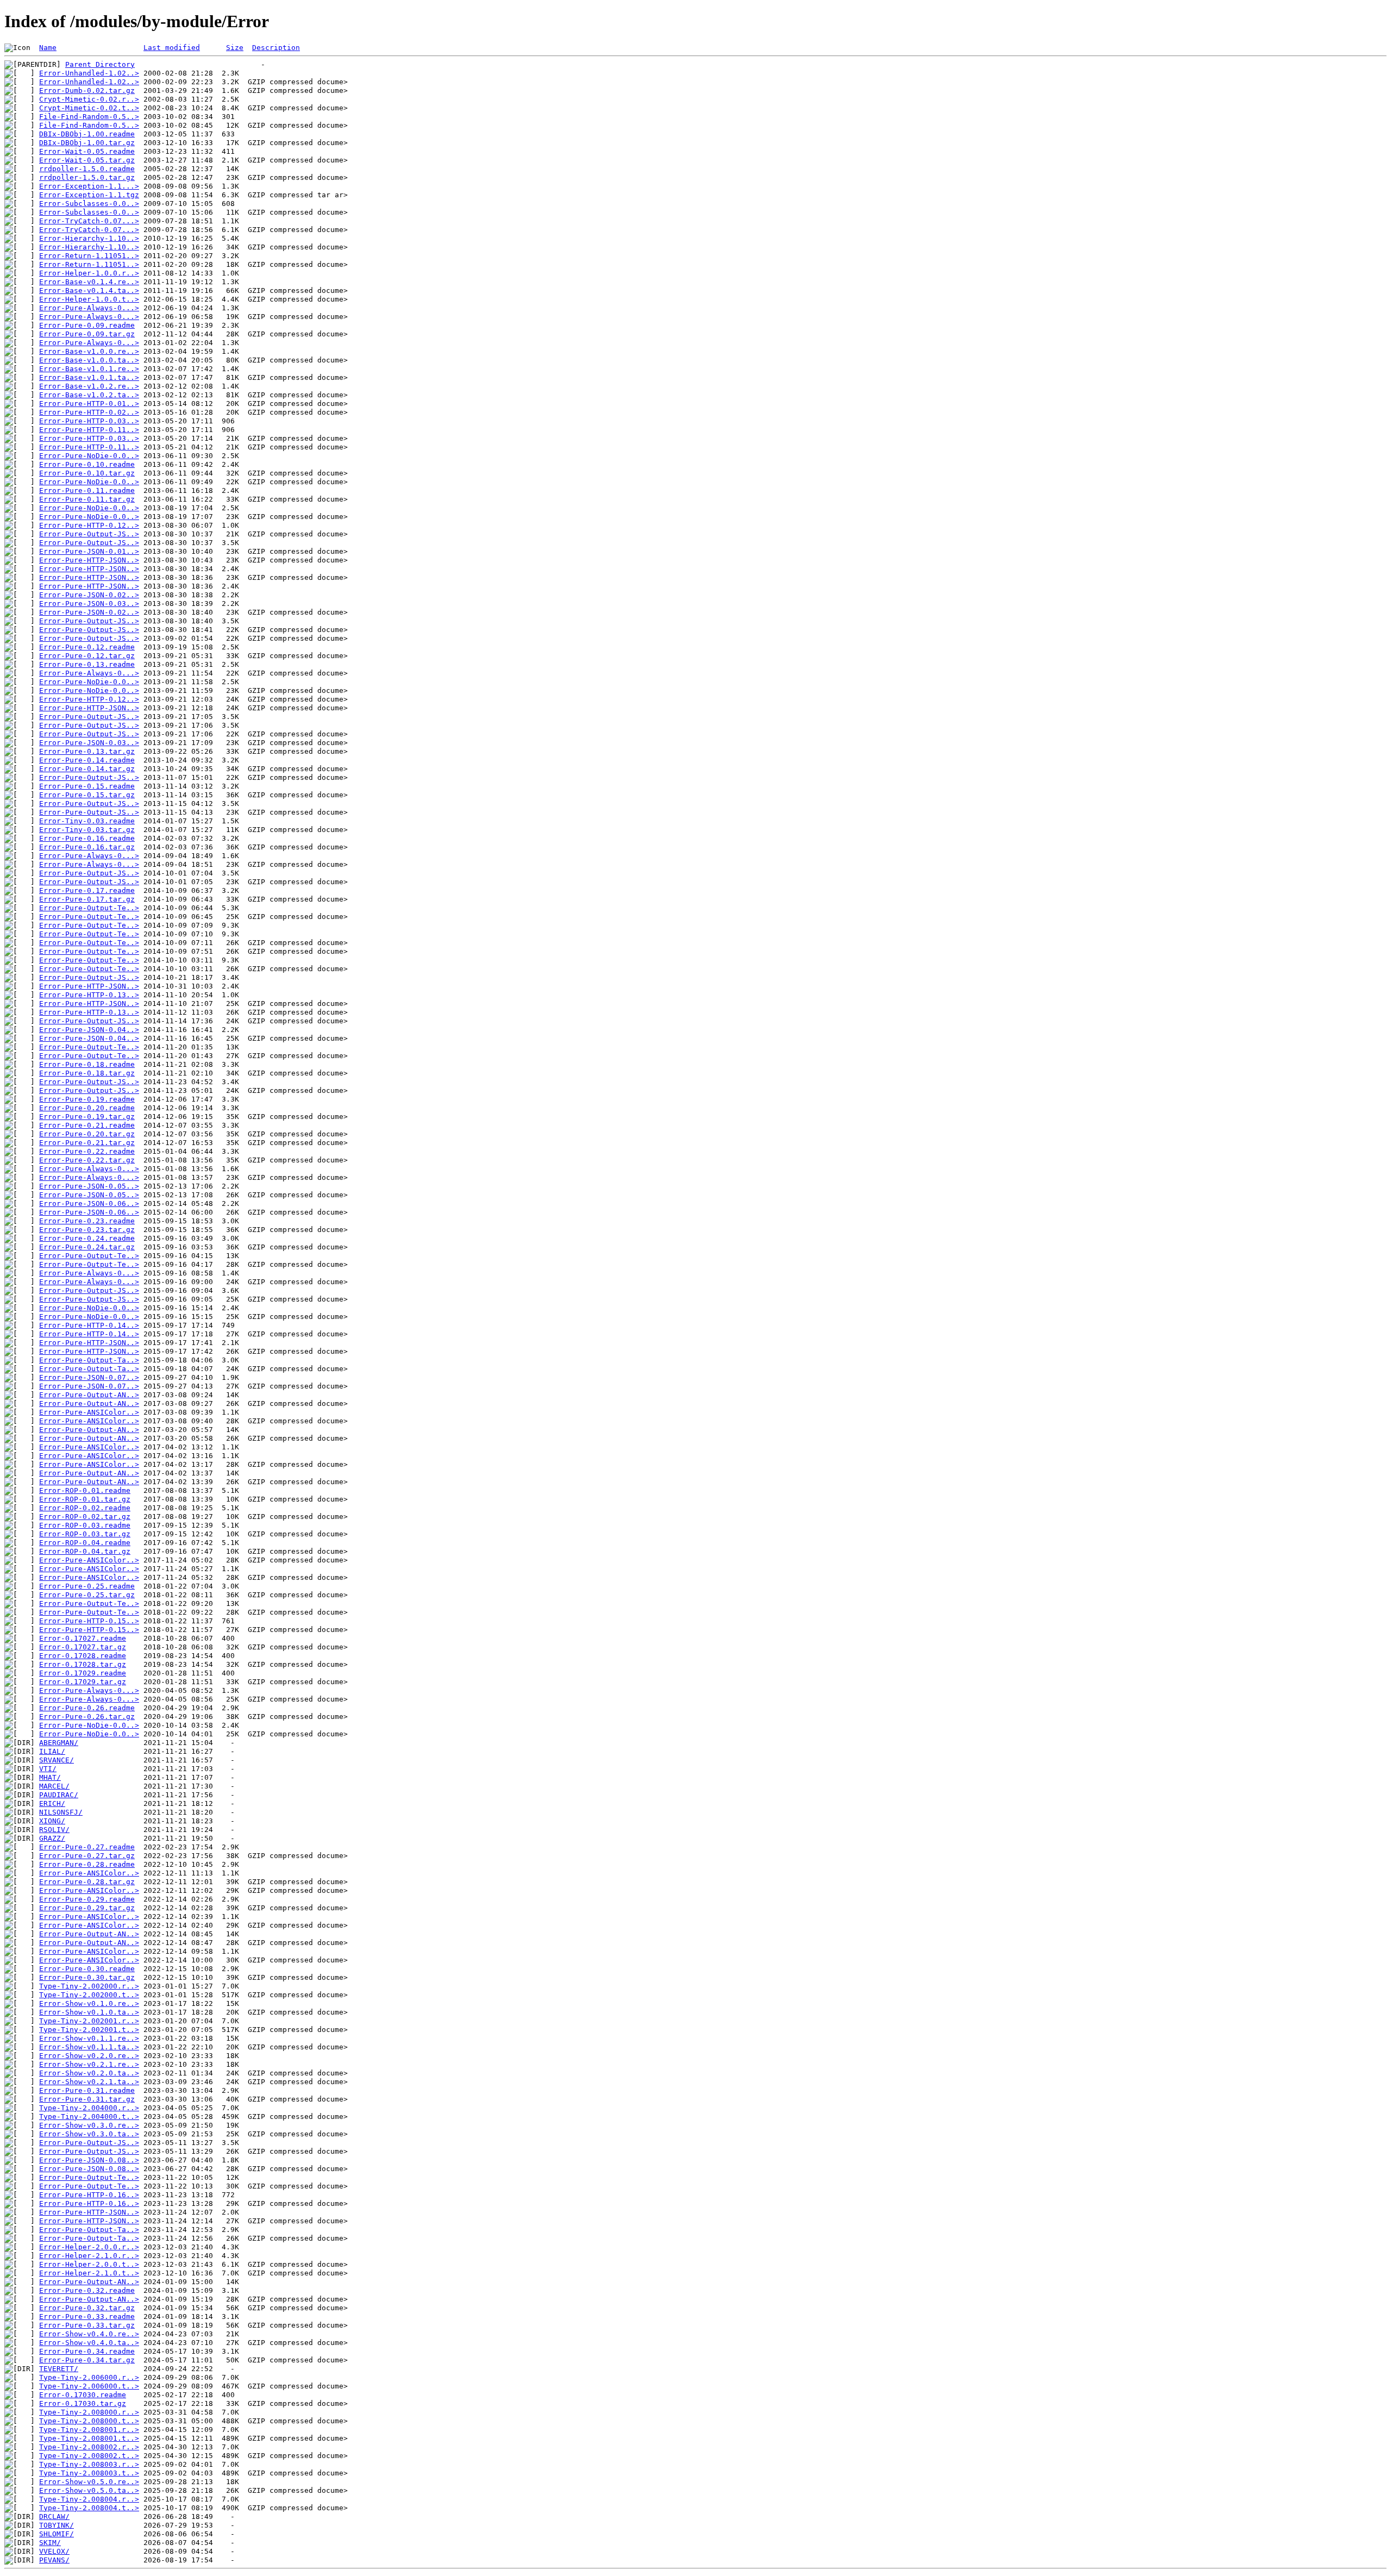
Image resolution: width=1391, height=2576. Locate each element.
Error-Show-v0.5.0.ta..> (89, 2490)
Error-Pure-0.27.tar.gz (87, 1856)
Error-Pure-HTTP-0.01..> (89, 404)
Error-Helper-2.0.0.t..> (89, 2264)
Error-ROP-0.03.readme (85, 1525)
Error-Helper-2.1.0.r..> (89, 2256)
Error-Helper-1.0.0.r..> (89, 273)
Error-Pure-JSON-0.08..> (89, 2160)
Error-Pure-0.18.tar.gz (87, 1073)
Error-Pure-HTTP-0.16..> (89, 2195)
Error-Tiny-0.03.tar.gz (87, 830)
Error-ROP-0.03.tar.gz (85, 1534)
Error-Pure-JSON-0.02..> (89, 595)
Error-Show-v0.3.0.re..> (89, 2125)
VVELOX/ (54, 2551)
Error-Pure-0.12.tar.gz (87, 656)
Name (48, 48)
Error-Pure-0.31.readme (87, 2090)
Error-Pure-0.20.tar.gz (87, 1134)
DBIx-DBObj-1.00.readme (87, 134)
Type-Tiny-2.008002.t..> (89, 2456)
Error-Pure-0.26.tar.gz (87, 1717)
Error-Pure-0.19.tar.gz (87, 1117)
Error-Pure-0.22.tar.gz (87, 1160)
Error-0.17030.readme (83, 2395)
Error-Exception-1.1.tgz (89, 195)
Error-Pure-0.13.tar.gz (87, 751)
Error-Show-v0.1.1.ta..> (89, 2047)
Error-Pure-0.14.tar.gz (87, 769)
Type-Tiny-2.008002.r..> (89, 2447)
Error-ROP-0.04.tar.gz (85, 1551)
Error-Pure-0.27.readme (87, 1847)
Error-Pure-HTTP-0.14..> (89, 1325)
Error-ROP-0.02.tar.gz (85, 1517)
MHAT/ (50, 1777)
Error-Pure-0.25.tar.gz (87, 1595)
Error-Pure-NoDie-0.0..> (89, 456)
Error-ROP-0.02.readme (85, 1508)
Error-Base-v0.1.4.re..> (89, 282)
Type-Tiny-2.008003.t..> (89, 2473)
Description (276, 48)
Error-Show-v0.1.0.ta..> (89, 2012)
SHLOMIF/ (57, 2534)
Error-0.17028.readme (83, 1656)
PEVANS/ (54, 2560)
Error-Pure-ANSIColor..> (89, 1412)
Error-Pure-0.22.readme (87, 1151)
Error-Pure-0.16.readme (87, 838)
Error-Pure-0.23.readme (87, 1221)
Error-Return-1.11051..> (89, 256)
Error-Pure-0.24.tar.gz (87, 1247)
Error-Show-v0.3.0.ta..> (89, 2134)
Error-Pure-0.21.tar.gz (87, 1143)
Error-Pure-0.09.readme (87, 325)
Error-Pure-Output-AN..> (89, 1395)
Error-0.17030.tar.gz (83, 2403)
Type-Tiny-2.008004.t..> (89, 2508)
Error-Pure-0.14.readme (87, 760)
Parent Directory (100, 64)
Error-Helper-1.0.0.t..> (89, 299)
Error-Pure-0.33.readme (87, 2316)
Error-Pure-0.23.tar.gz (87, 1230)
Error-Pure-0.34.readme (87, 2351)
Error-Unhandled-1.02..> (89, 73)
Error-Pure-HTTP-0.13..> (89, 995)
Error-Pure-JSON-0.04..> (89, 1030)
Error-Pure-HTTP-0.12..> (89, 525)
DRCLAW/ (54, 2516)
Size (235, 48)
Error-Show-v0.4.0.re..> (89, 2334)
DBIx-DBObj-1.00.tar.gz (87, 143)
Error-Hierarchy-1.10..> (89, 238)
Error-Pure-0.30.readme (87, 1969)
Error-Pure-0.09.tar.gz (87, 334)
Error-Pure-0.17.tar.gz (87, 899)
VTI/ (48, 1769)
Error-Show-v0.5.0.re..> (89, 2482)
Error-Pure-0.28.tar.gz (87, 1882)
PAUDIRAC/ (59, 1795)
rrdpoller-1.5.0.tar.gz (87, 177)
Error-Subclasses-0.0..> (89, 204)
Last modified (172, 48)
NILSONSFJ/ (61, 1812)
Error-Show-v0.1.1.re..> (89, 2038)
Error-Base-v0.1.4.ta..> (89, 290)
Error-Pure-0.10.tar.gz (87, 473)
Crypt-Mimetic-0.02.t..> (89, 108)
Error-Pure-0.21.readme (87, 1125)
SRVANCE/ (57, 1760)
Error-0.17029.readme (83, 1673)
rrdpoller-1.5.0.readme (87, 169)
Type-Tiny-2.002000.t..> (89, 1995)
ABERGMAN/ (59, 1743)
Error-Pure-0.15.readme (87, 786)
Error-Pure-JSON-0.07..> (89, 1377)
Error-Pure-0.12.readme (87, 647)
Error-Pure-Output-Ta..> (89, 1360)
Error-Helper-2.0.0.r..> (89, 2247)
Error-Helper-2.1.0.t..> (89, 2273)
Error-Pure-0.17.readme (87, 890)
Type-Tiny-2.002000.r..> (89, 1986)
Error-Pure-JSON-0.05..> (89, 1186)
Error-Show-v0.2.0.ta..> (89, 2073)
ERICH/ (52, 1803)
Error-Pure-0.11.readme (87, 490)
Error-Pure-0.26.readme (87, 1708)
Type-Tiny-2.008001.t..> (89, 2438)
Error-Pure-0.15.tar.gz (87, 795)
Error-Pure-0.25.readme (87, 1586)
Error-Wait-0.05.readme (87, 151)
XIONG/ (52, 1821)
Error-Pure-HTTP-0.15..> (89, 1621)
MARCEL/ (54, 1786)
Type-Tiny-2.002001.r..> (89, 2021)
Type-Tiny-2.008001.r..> (89, 2430)
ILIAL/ (52, 1751)
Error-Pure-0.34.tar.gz (87, 2360)
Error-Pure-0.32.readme (87, 2290)
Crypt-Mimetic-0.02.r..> (89, 99)
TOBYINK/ (57, 2525)
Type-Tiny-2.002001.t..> (89, 2030)
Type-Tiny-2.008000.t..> (89, 2421)
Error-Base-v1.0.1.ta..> (89, 377)
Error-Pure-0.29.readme (87, 1899)
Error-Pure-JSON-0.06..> (89, 1203)
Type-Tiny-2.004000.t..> (89, 2117)
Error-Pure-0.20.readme (87, 1108)
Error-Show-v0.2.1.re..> (89, 2064)
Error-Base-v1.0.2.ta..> (89, 395)
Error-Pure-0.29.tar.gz (87, 1908)
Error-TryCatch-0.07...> (89, 221)
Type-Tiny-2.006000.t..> (89, 2386)
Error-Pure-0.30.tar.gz (87, 1977)
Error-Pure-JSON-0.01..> (89, 551)
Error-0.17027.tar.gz (83, 1647)
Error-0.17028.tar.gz (83, 1664)
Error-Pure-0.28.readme (87, 1864)
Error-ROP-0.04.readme (85, 1543)
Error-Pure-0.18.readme (87, 1064)
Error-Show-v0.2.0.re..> (89, 2056)
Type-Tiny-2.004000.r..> (89, 2108)
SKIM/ (50, 2543)
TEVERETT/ (59, 2369)
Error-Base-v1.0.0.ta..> (89, 360)
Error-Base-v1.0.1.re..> (89, 369)
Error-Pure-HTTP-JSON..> (89, 560)
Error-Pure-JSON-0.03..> (89, 604)
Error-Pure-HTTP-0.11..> (89, 430)
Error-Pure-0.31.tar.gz (87, 2099)
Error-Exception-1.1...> (89, 186)
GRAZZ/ (52, 1838)
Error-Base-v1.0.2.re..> (89, 386)
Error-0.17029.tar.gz (83, 1682)
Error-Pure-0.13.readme (87, 664)
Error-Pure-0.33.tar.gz (87, 2325)
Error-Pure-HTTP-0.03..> (89, 421)
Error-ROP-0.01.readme (85, 1490)
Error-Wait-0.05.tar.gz (87, 160)
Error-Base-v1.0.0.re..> (89, 351)
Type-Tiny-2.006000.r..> (89, 2377)
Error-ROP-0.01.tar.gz (85, 1499)
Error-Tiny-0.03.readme (87, 821)
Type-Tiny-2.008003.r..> (89, 2464)
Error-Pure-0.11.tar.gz (87, 499)
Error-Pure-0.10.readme (87, 464)
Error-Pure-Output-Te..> (89, 908)
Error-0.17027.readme (83, 1638)
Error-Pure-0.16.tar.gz (87, 847)
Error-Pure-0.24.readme (87, 1238)
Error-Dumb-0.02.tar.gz (87, 90)
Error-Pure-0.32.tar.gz (87, 2308)
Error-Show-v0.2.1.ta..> (89, 2082)
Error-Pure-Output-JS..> (89, 534)
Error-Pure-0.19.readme (87, 1099)
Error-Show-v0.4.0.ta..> (89, 2343)
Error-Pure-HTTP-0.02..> (89, 412)
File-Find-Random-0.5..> (89, 117)
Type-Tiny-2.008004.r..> (89, 2499)
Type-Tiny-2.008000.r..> (89, 2412)
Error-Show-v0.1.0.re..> (89, 2003)
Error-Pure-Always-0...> (89, 308)
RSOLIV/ (54, 1830)
